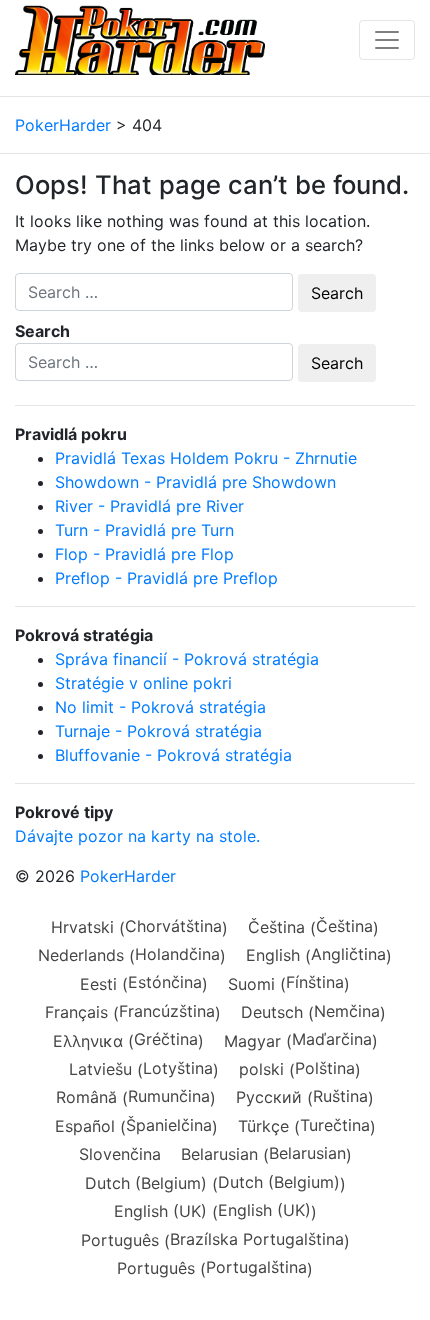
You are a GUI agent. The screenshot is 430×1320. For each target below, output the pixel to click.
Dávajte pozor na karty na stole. (137, 836)
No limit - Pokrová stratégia (160, 707)
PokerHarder (128, 876)
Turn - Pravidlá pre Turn (144, 530)
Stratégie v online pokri (143, 683)
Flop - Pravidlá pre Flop (144, 554)
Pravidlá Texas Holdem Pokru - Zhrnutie (206, 458)
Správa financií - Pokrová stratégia (187, 659)
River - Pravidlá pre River (149, 506)
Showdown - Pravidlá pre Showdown (195, 482)
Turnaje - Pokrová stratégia (158, 731)
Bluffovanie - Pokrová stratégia (173, 755)
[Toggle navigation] (387, 40)
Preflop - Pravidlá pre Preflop (166, 578)
